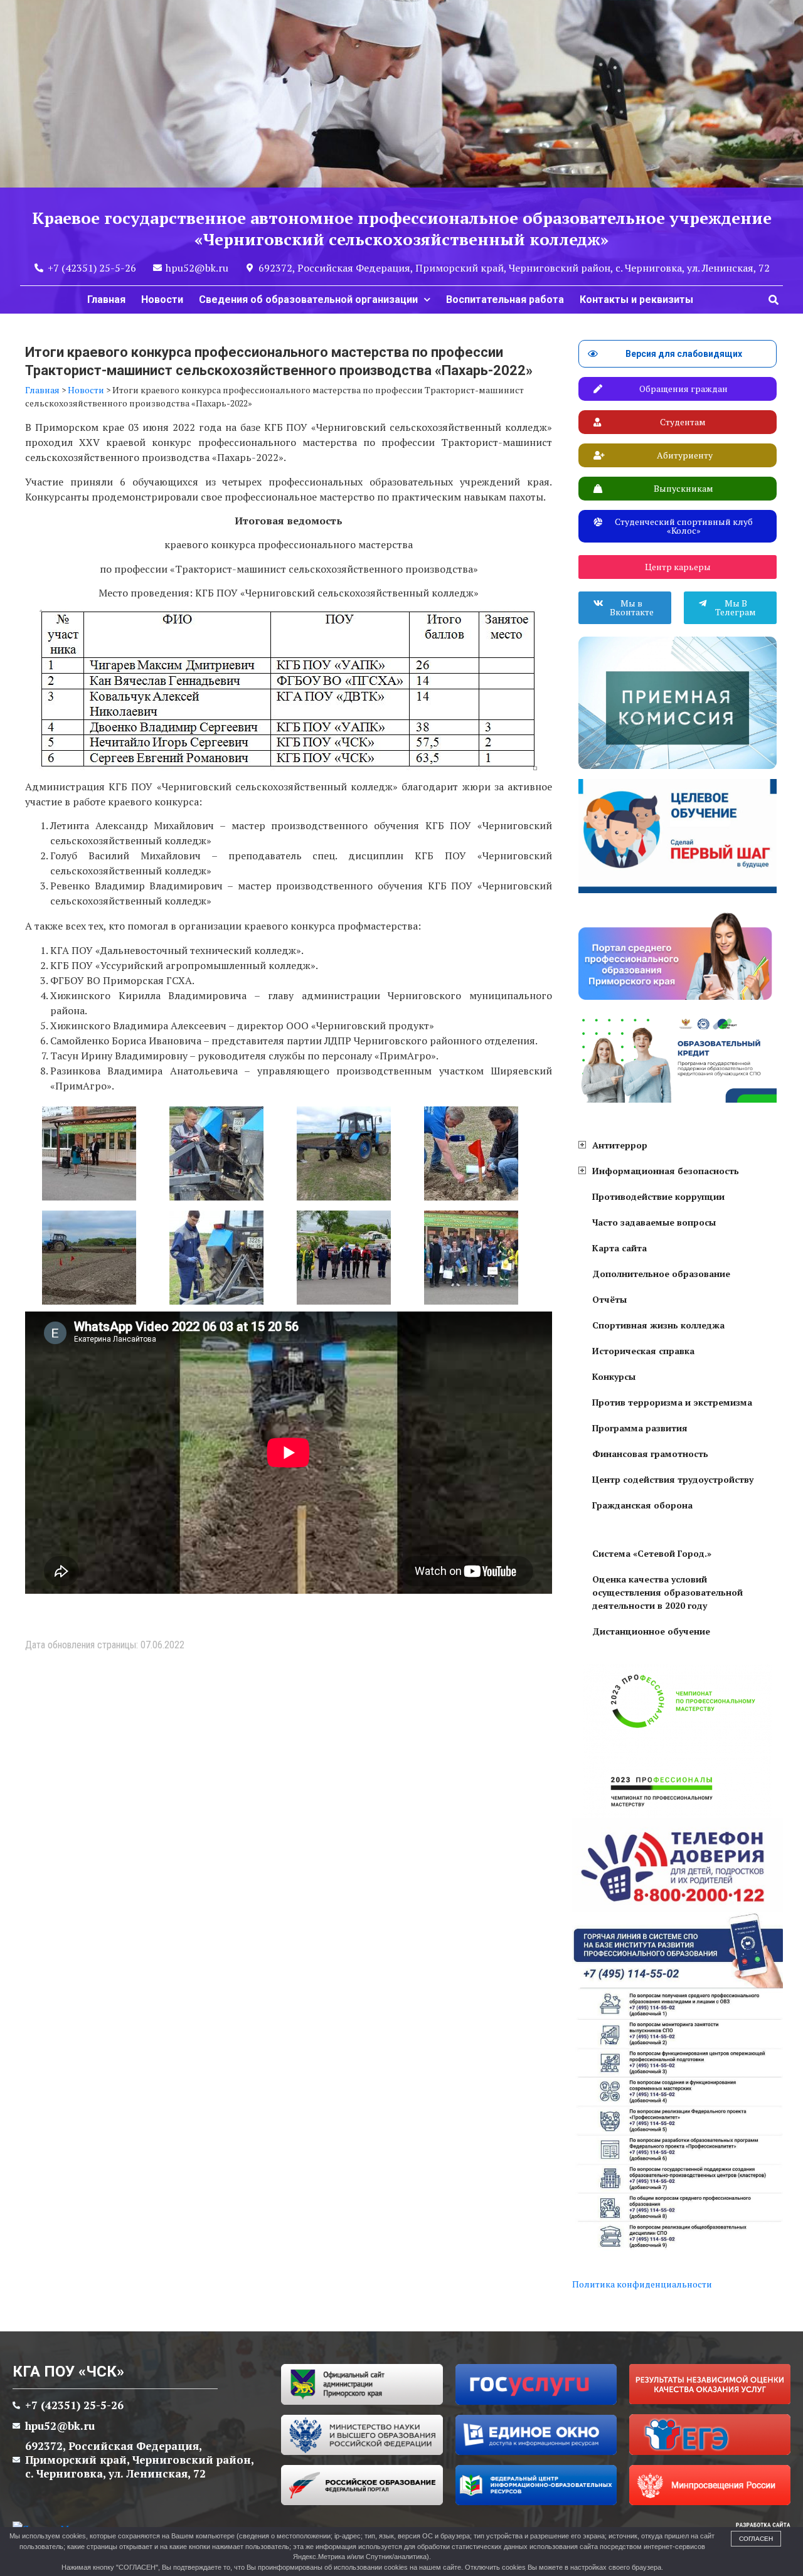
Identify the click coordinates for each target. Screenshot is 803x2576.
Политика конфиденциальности (642, 2284)
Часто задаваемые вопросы (654, 1222)
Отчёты (609, 1299)
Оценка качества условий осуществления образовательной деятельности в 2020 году (667, 1592)
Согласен (756, 2539)
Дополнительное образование (661, 1274)
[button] (774, 300)
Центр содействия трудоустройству (673, 1479)
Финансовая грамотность (650, 1454)
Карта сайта (620, 1248)
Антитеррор (620, 1145)
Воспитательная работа (505, 299)
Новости (162, 299)
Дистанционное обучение (651, 1631)
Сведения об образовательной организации (308, 299)
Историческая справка (643, 1351)
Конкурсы (614, 1376)
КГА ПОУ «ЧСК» (68, 2372)
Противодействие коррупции (658, 1196)
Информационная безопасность (666, 1171)
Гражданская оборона (642, 1505)
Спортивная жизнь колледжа (658, 1325)
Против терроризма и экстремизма (672, 1402)
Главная (106, 299)
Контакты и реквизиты (636, 299)
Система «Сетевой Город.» (652, 1553)
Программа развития (640, 1428)
